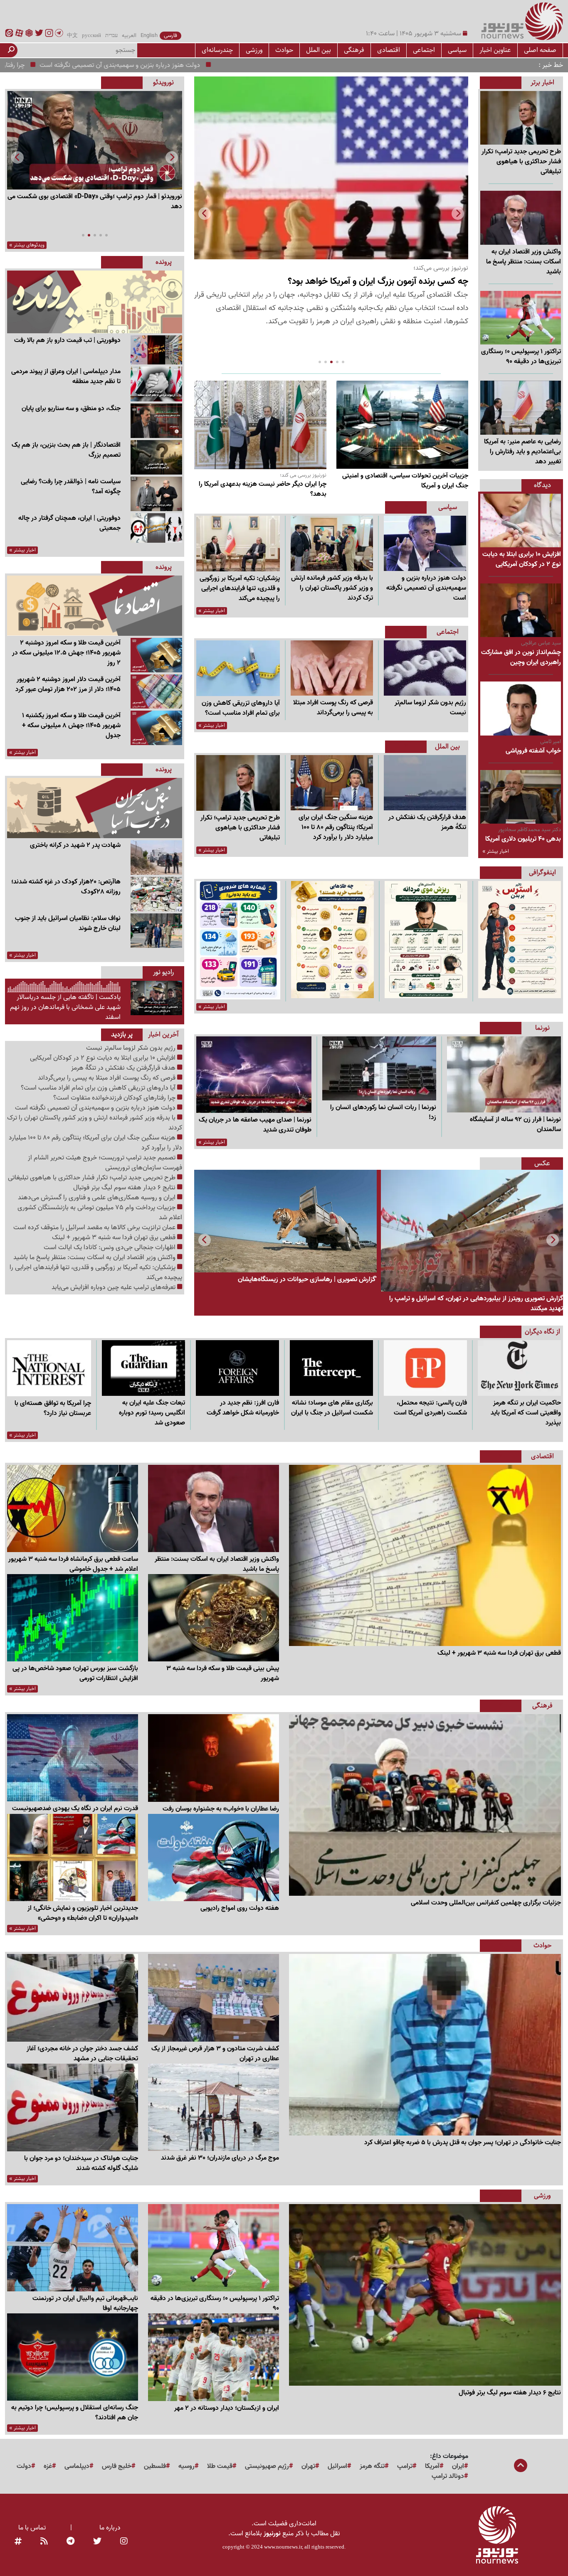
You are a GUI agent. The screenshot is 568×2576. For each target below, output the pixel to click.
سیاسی (457, 50)
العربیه (129, 36)
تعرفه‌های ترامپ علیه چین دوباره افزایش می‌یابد (114, 1287)
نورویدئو (163, 82)
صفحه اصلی (540, 50)
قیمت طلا (220, 2466)
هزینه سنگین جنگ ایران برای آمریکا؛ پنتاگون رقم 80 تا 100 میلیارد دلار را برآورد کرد (95, 1143)
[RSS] (44, 2542)
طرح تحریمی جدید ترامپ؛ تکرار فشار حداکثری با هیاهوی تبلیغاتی (93, 1178)
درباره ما (110, 2528)
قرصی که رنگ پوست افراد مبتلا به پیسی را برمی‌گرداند (107, 1078)
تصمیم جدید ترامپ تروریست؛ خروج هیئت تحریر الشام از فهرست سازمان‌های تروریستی (105, 1163)
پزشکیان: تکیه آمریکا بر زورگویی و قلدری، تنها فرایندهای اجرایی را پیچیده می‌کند (96, 1272)
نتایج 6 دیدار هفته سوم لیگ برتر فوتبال (125, 1188)
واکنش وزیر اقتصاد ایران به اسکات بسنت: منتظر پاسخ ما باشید (95, 1257)
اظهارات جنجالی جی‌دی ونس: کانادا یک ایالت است (110, 1247)
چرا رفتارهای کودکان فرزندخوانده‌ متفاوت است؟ (83, 65)
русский (91, 36)
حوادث (284, 50)
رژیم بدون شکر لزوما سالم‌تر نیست (132, 1048)
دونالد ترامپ (448, 2476)
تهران (308, 2466)
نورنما (542, 1028)
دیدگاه (542, 485)
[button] (205, 214)
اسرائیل (337, 2466)
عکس (542, 1163)
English (149, 36)
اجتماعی (424, 50)
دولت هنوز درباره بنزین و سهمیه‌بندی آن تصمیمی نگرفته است (239, 65)
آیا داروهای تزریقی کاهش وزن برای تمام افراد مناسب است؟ (99, 1088)
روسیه (186, 2466)
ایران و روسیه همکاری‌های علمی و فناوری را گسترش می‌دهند (98, 1198)
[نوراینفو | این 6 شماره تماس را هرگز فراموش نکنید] (238, 940)
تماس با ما (32, 2528)
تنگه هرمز (372, 2466)
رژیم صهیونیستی (267, 2466)
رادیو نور (163, 972)
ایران (458, 2466)
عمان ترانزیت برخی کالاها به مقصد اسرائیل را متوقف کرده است (95, 1228)
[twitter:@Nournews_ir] (97, 2542)
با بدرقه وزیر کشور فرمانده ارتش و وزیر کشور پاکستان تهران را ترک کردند (95, 1123)
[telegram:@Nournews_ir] (70, 2542)
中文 (72, 36)
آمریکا (432, 2466)
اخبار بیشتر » (496, 851)
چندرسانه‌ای (217, 50)
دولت (24, 2466)
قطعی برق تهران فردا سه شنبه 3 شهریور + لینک (115, 1238)
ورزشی (254, 50)
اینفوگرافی (542, 872)
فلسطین (155, 2466)
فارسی (170, 36)
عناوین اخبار (495, 50)
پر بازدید (122, 1035)
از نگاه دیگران (542, 1332)
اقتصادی (389, 50)
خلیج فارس (117, 2466)
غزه (48, 2466)
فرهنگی (354, 50)
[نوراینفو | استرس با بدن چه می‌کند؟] (520, 940)
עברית (111, 36)
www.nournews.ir (283, 2547)
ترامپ (405, 2466)
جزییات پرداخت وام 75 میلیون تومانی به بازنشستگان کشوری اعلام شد (100, 1213)
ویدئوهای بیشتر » (27, 245)
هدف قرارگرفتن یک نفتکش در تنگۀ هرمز (124, 1068)
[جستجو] (11, 50)
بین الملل (319, 50)
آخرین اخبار (163, 1035)
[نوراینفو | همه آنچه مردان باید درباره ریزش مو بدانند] (426, 940)
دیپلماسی (77, 2466)
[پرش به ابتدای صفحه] (521, 2466)
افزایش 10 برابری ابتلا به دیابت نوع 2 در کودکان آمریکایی (104, 1058)
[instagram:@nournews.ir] (124, 2542)
